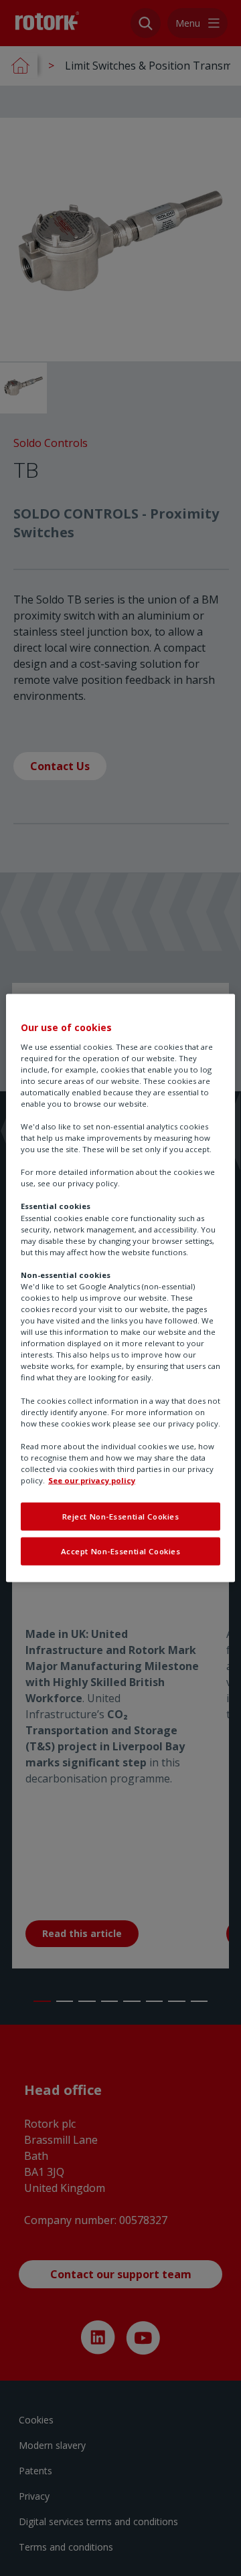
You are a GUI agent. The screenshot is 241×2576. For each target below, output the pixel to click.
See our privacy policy (92, 1480)
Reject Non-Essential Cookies (121, 1516)
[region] (120, 1288)
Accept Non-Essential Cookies (121, 1551)
